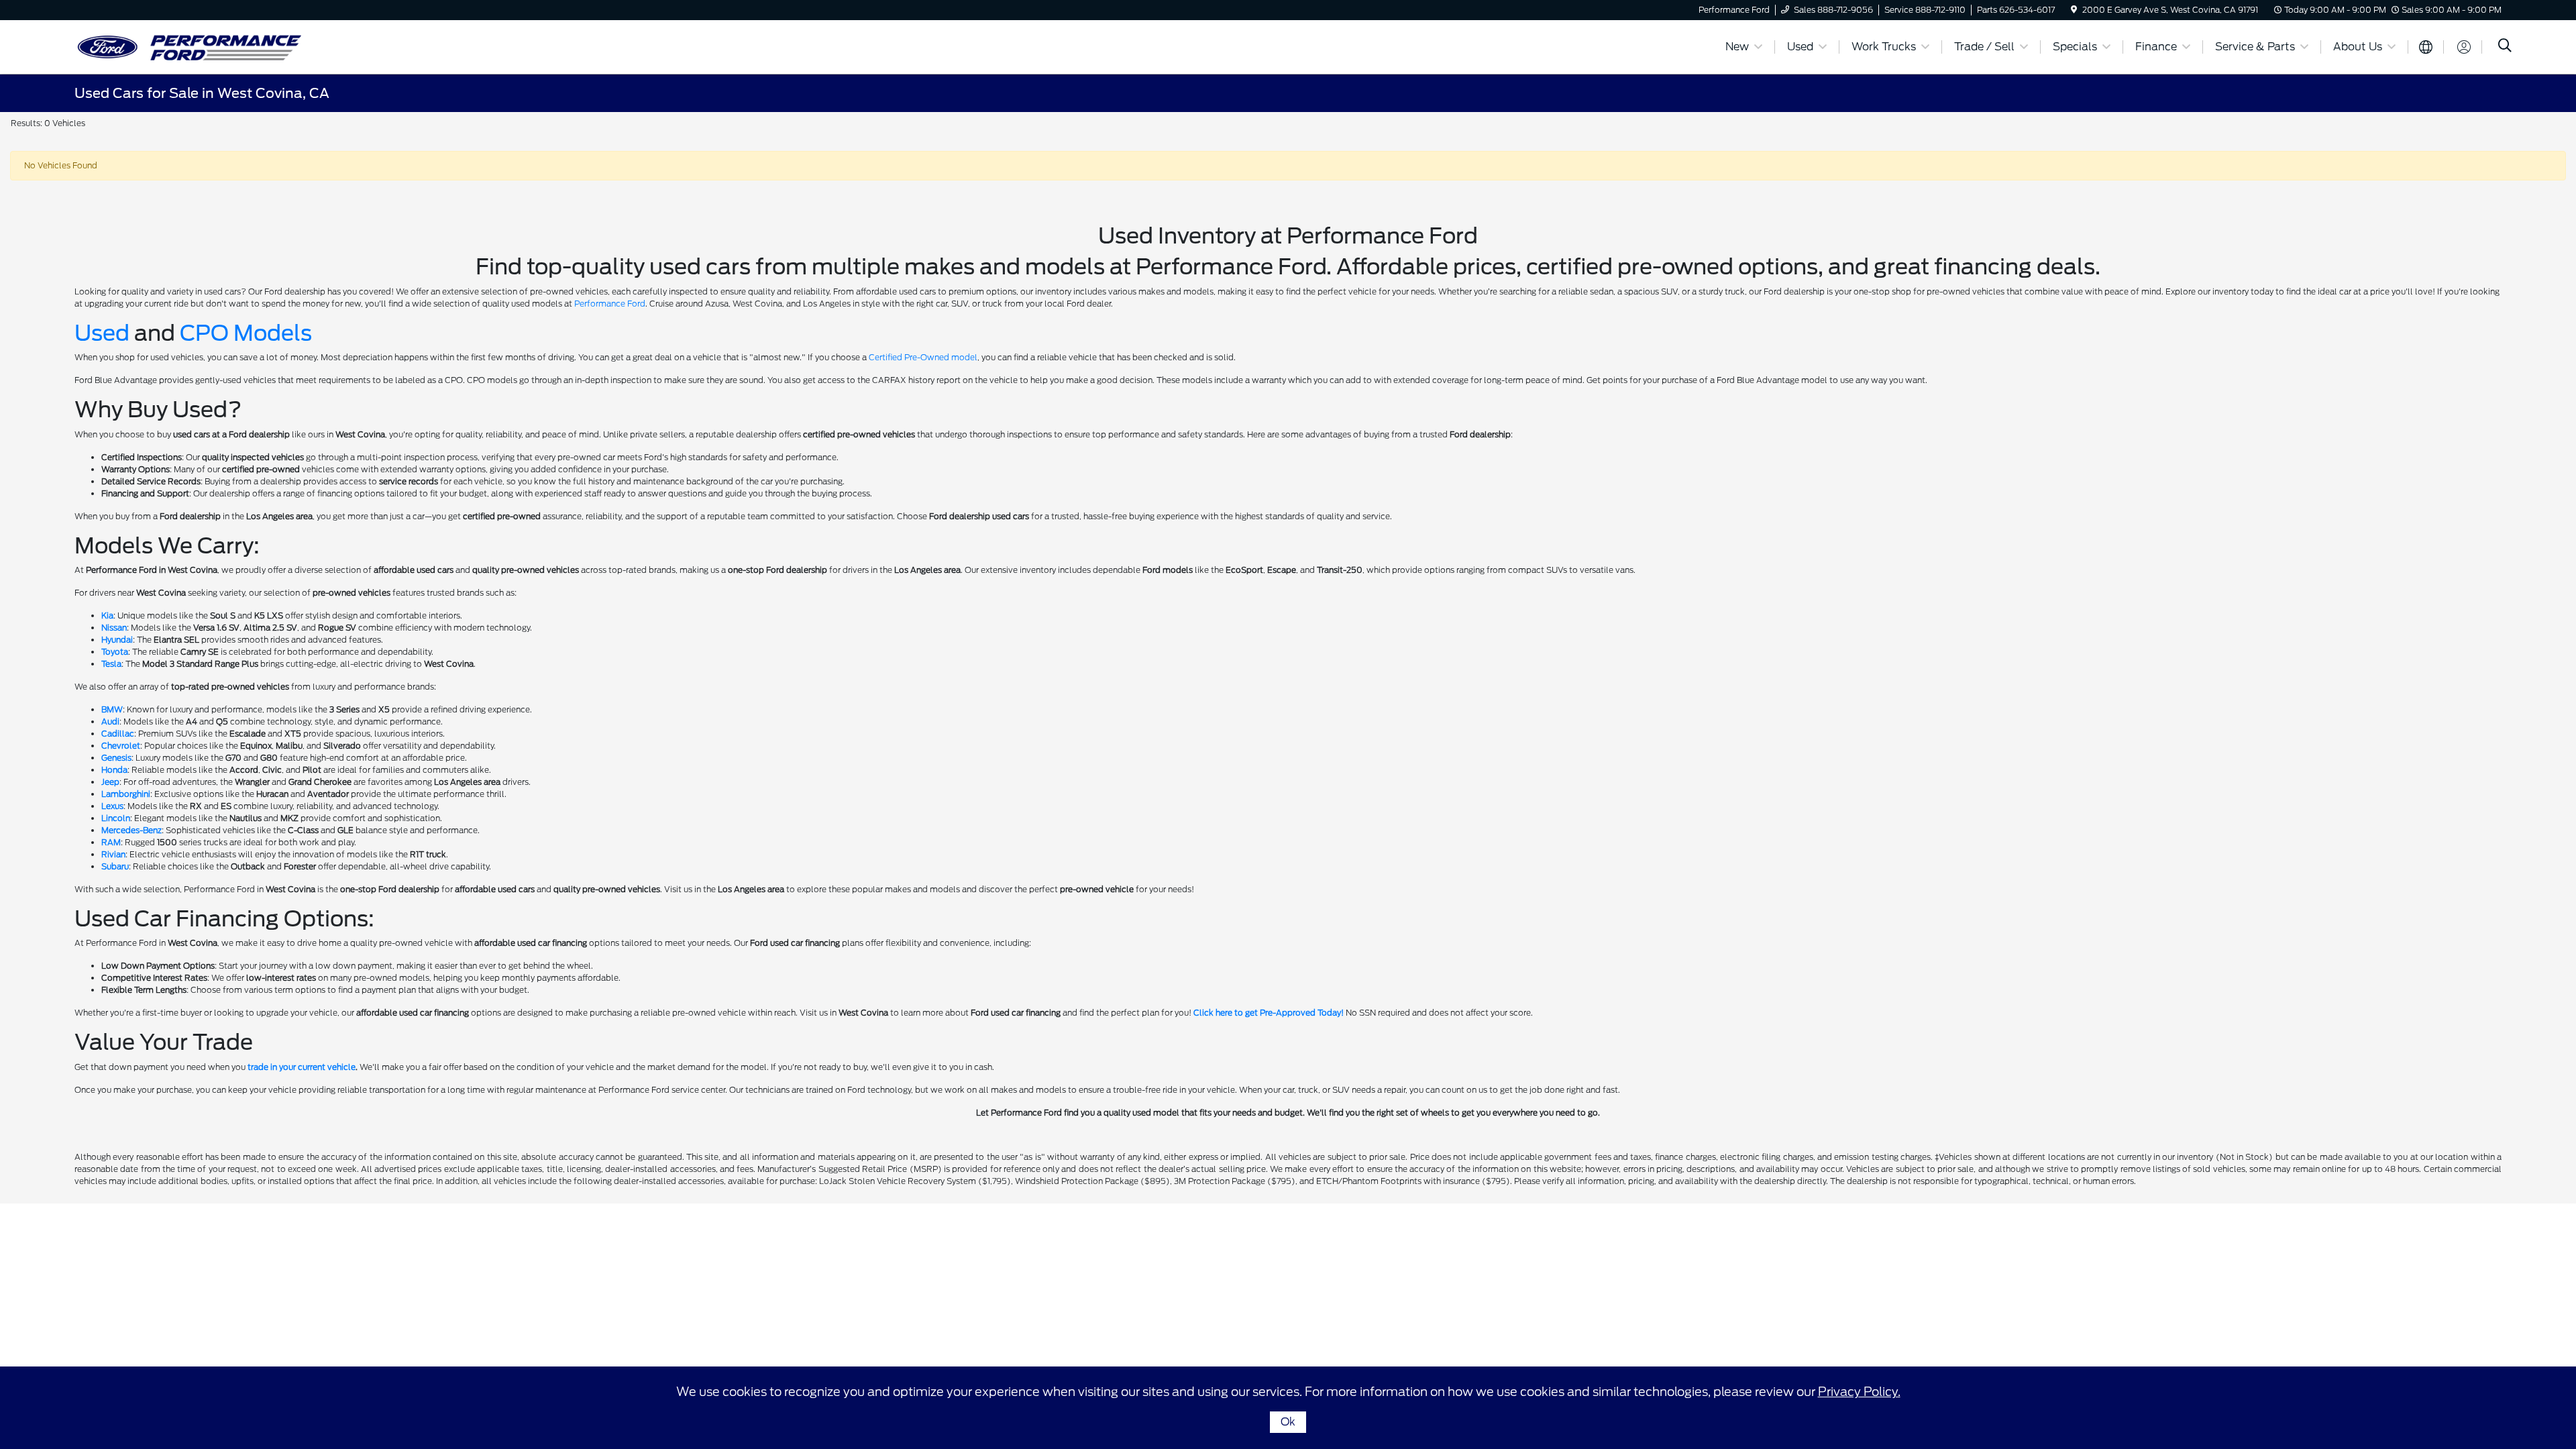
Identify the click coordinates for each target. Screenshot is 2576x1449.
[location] (2074, 10)
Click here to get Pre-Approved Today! (1269, 1013)
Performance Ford (610, 304)
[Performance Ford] (190, 46)
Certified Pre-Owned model (923, 357)
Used (102, 333)
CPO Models (246, 333)
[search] (2505, 47)
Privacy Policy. (1859, 1392)
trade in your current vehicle (302, 1067)
